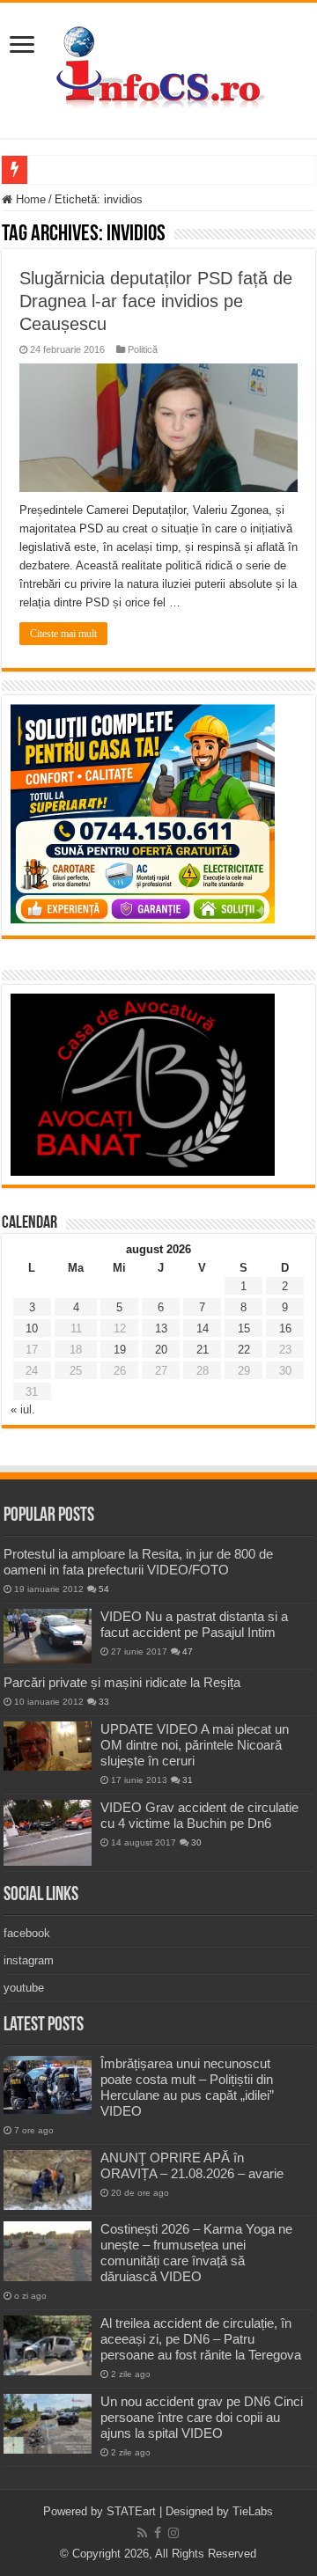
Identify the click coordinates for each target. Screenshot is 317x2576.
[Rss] (142, 2533)
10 (32, 1328)
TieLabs (253, 2511)
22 (244, 1350)
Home (29, 199)
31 (188, 1780)
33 (104, 1702)
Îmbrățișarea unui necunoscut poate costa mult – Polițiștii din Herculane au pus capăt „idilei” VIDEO (187, 2087)
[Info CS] (158, 67)
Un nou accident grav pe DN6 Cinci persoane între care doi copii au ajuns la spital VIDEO (202, 2417)
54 (104, 1589)
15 (244, 1328)
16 (285, 1328)
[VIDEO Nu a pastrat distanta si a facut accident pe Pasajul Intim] (48, 1636)
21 (203, 1350)
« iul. (23, 1409)
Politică (143, 349)
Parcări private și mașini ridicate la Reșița (122, 1682)
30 (196, 1842)
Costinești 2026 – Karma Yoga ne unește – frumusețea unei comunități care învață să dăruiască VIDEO (196, 2253)
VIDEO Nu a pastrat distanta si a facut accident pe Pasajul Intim (194, 1624)
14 (203, 1328)
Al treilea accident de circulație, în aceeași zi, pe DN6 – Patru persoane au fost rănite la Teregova (201, 2339)
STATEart (131, 2511)
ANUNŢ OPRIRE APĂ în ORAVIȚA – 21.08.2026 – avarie (192, 2165)
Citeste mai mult (63, 634)
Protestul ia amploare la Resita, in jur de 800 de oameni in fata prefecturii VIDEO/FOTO (138, 1562)
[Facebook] (158, 2533)
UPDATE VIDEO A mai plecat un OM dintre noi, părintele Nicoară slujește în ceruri (195, 1745)
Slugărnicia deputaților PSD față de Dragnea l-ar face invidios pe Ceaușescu (156, 301)
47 (188, 1651)
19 (120, 1350)
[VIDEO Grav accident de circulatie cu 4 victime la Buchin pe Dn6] (48, 1833)
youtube (24, 1988)
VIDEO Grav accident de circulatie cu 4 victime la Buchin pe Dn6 (199, 1815)
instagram (29, 1960)
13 (161, 1328)
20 (161, 1350)
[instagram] (173, 2533)
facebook (27, 1933)
